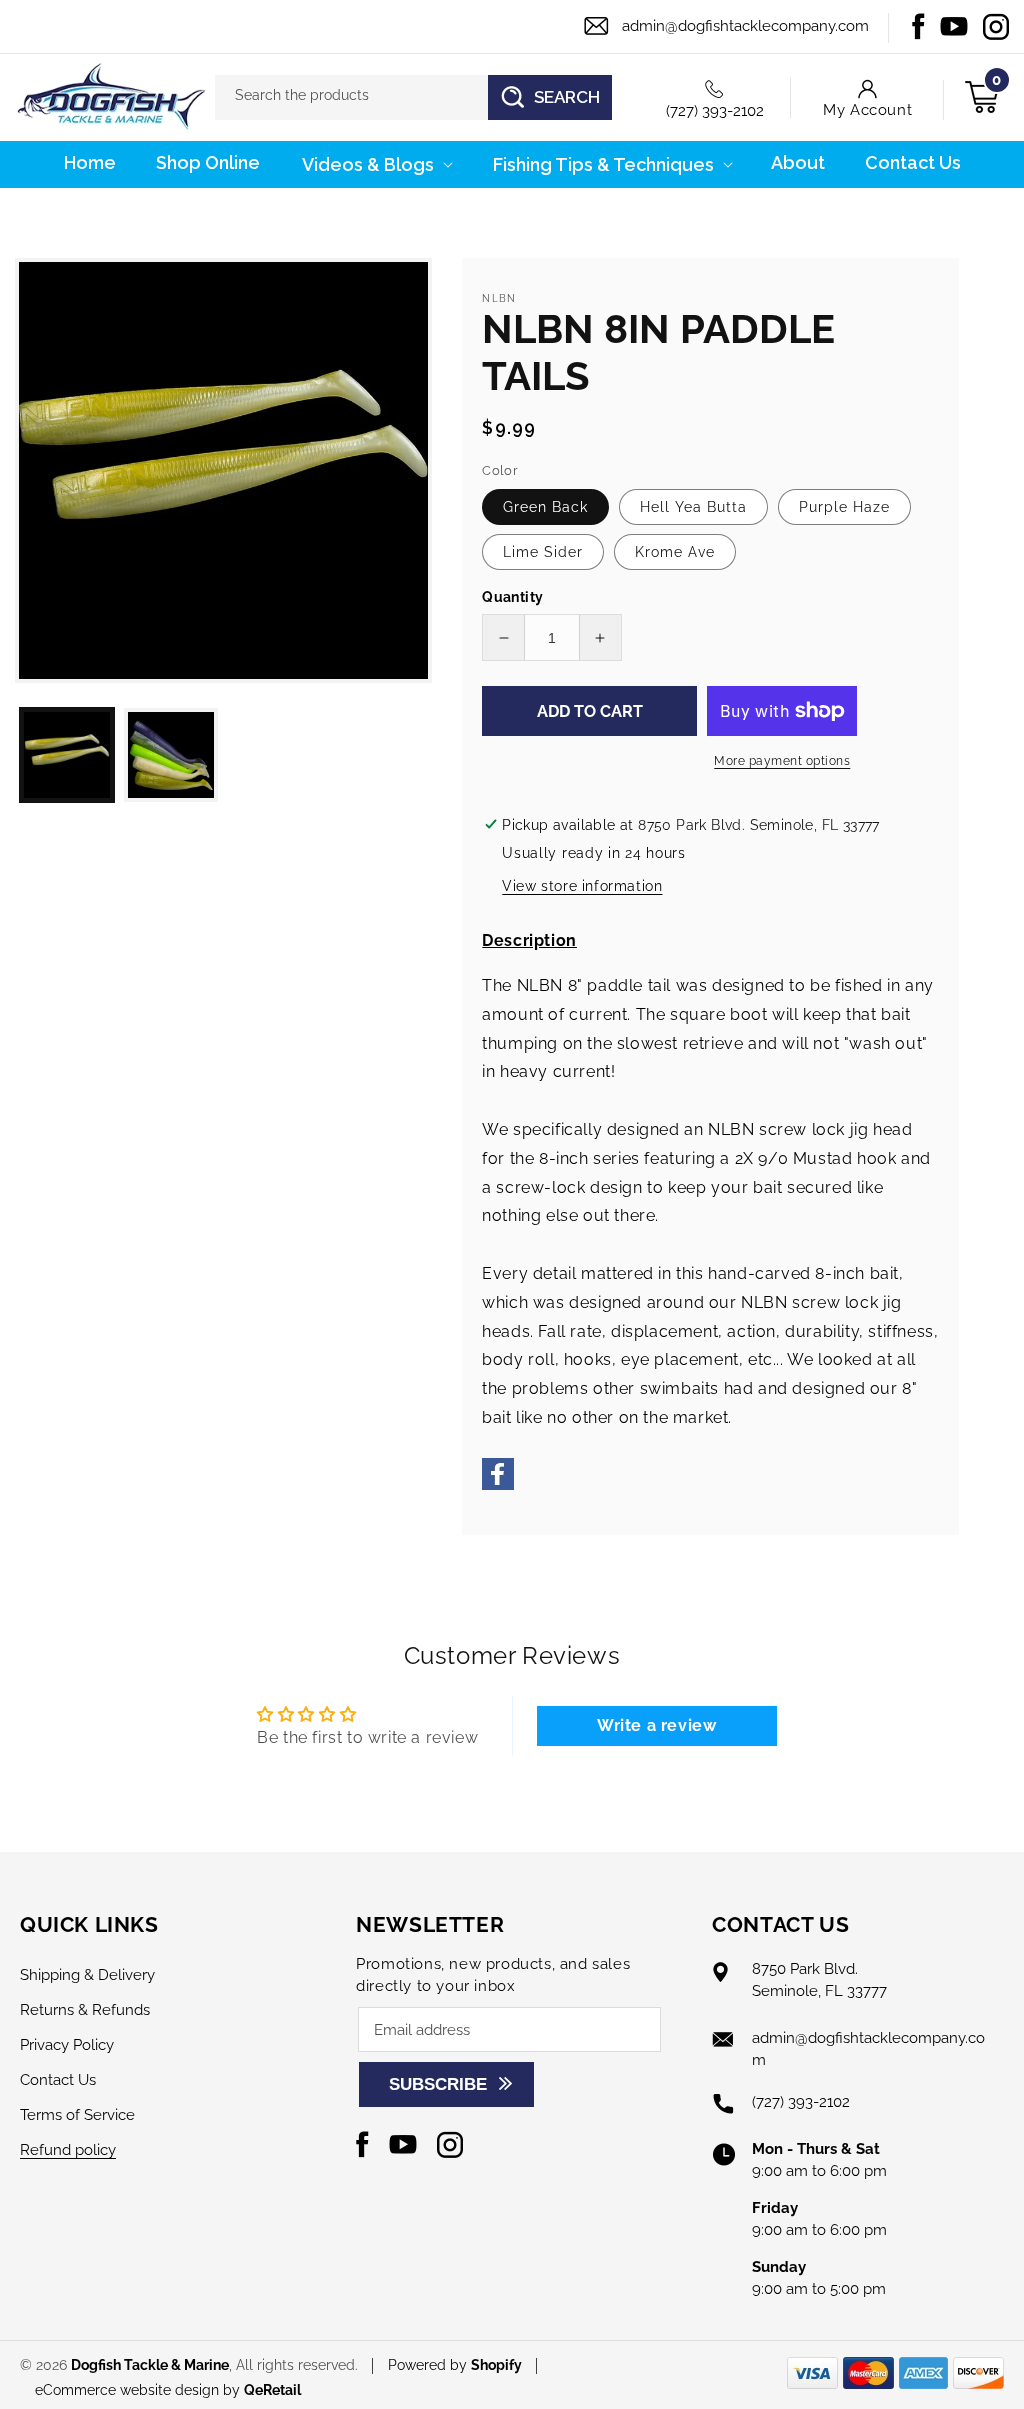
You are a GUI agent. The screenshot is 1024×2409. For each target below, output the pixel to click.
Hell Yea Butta (693, 507)
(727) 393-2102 (715, 111)
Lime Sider (543, 552)
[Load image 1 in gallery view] (67, 755)
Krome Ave (675, 552)
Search (567, 97)
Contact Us (58, 2080)
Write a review (656, 1725)
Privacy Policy (67, 2045)
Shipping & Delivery (87, 1975)
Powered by (455, 2365)
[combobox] (414, 97)
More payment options (782, 761)
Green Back (545, 507)
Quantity (512, 597)
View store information (582, 886)
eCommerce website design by (139, 2390)
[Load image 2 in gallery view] (171, 755)
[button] (375, 164)
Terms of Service (77, 2115)
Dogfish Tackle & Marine (150, 2365)
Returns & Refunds (85, 2010)
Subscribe (438, 2084)
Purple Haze (844, 507)
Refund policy (68, 2150)
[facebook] (498, 1484)
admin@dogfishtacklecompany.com (745, 26)
